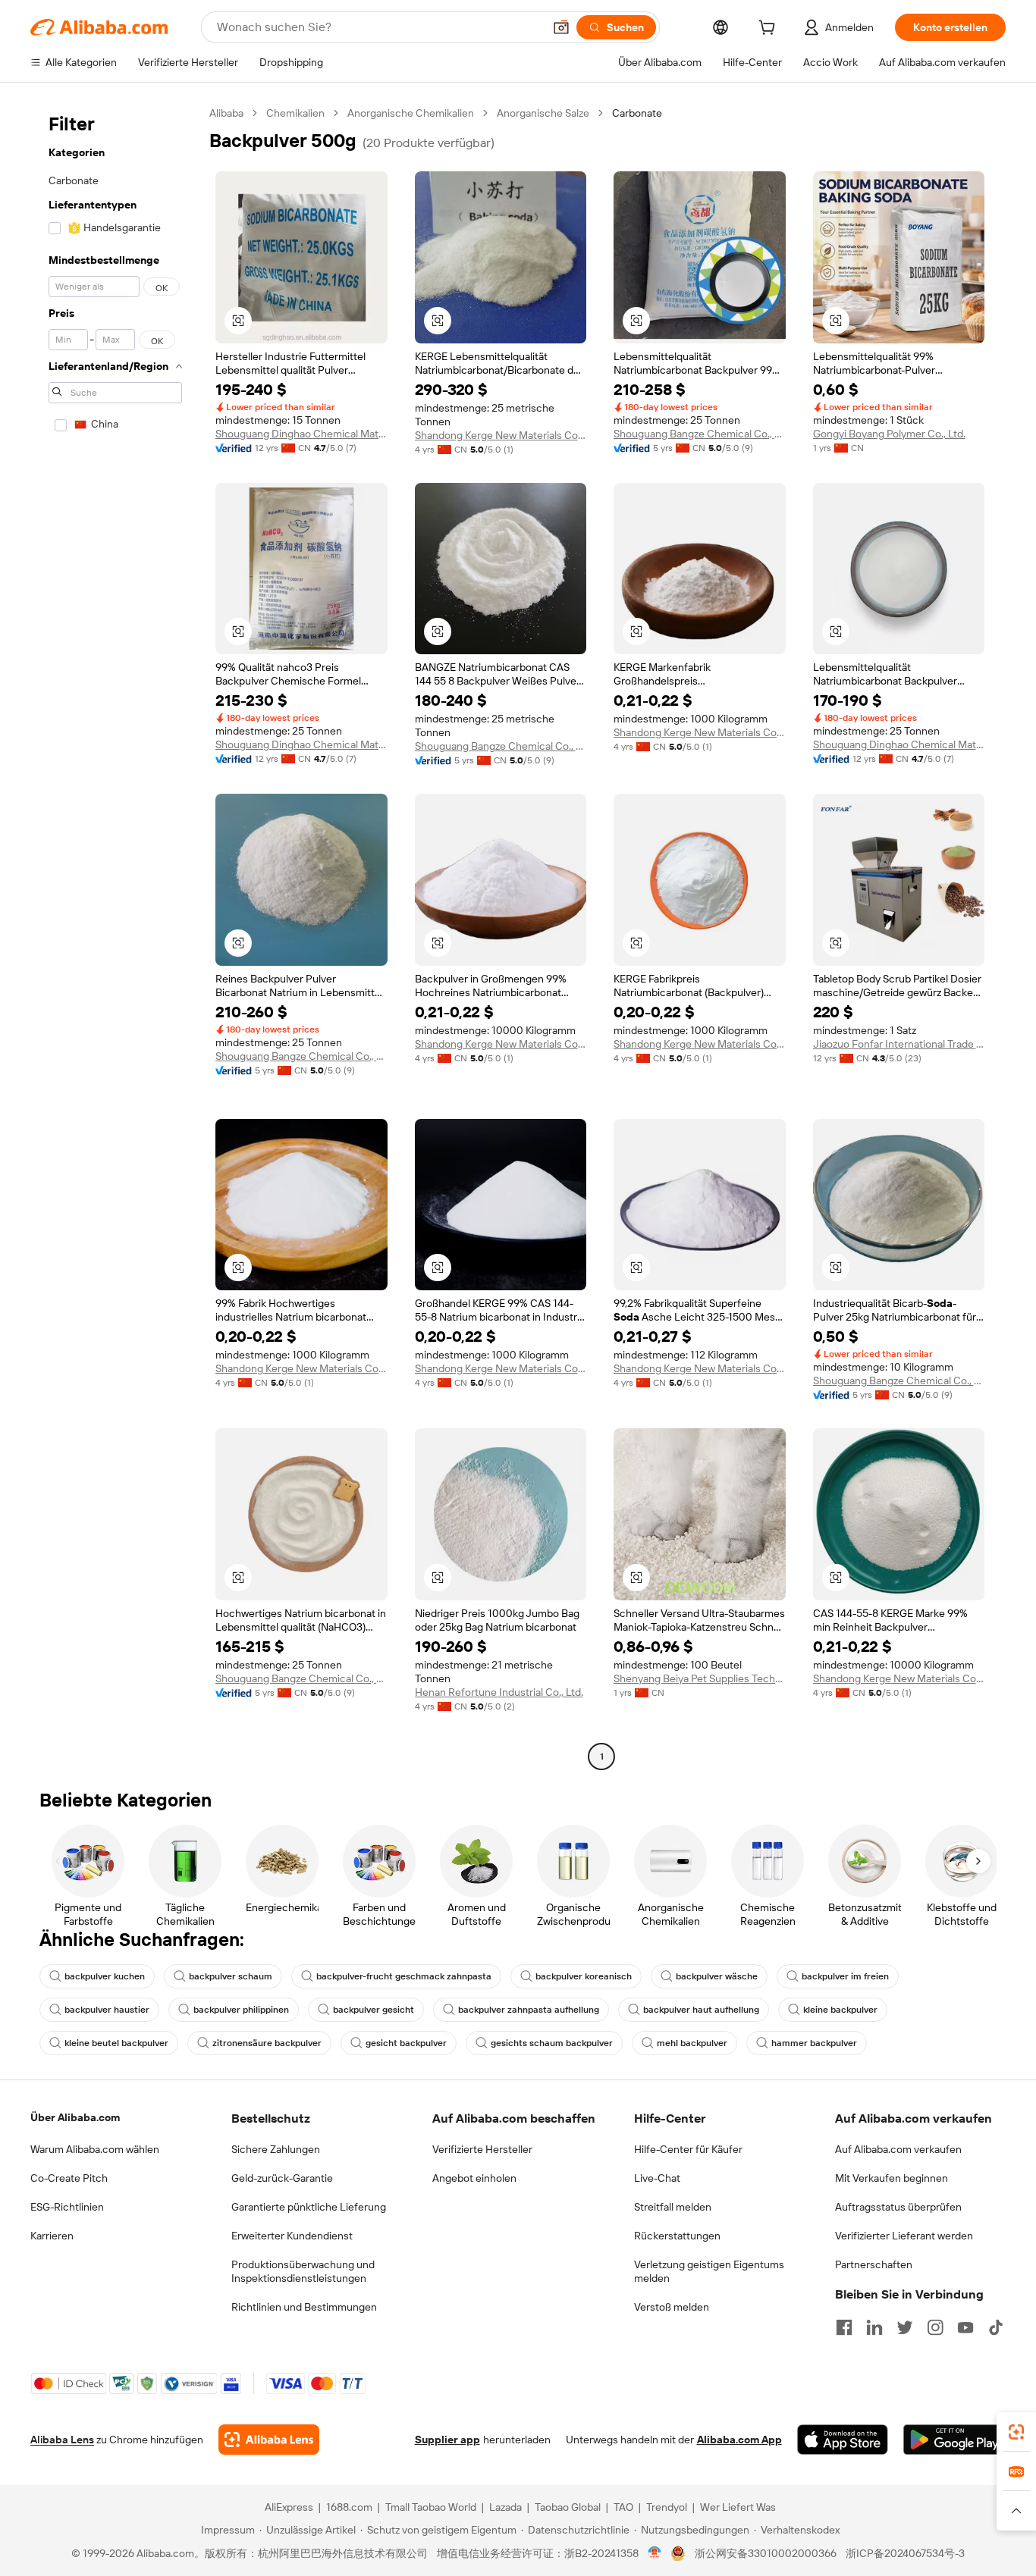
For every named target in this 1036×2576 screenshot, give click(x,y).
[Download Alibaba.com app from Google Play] (954, 2440)
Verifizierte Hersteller (482, 2149)
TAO (623, 2507)
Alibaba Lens (62, 2440)
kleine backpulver (840, 2010)
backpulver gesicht (374, 2010)
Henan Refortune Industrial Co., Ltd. (499, 1692)
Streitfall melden (673, 2207)
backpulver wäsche (717, 1976)
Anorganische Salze (543, 113)
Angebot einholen (474, 2178)
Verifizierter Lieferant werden (904, 2236)
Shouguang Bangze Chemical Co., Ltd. (700, 434)
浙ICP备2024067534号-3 (905, 2553)
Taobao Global (568, 2507)
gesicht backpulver (406, 2043)
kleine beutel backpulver (116, 2043)
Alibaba (226, 113)
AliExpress (289, 2507)
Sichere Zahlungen (276, 2149)
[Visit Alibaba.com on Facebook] (844, 2327)
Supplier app (447, 2440)
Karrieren (52, 2236)
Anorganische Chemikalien (411, 113)
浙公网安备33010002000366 (766, 2553)
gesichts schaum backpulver (552, 2043)
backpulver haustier (107, 2010)
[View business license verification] (655, 2553)
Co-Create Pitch (69, 2178)
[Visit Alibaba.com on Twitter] (905, 2327)
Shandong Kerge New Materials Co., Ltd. (501, 435)
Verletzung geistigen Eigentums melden (709, 2271)
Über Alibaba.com (75, 2117)
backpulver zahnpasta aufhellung (529, 2010)
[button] (561, 27)
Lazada (505, 2507)
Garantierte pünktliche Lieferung (309, 2207)
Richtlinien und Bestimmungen (304, 2307)
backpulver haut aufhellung (701, 2010)
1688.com (349, 2507)
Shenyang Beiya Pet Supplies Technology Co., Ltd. (700, 1678)
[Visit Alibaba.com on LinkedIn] (874, 2327)
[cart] (770, 30)
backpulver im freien (845, 1976)
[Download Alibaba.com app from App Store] (843, 2440)
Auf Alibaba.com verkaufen (898, 2149)
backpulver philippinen (241, 2010)
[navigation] (115, 937)
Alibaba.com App (739, 2440)
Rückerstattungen (677, 2236)
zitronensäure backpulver (267, 2043)
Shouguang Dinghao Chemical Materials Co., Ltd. (301, 434)
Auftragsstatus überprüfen (898, 2207)
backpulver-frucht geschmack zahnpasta (404, 1976)
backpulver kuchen (105, 1976)
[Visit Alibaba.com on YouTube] (965, 2327)
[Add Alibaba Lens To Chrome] (269, 2440)
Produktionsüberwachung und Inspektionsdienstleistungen (303, 2271)
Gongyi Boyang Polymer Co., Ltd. (889, 434)
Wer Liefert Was (738, 2507)
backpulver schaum (231, 1976)
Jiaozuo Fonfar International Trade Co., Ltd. (899, 1044)
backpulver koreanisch (584, 1976)
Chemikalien (295, 113)
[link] (1016, 2432)
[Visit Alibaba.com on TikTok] (996, 2327)
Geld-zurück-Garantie (282, 2178)
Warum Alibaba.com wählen (95, 2149)
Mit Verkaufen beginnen (892, 2178)
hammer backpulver (814, 2043)
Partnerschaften (874, 2264)
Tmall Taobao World (431, 2507)
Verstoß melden (672, 2307)
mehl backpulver (692, 2043)
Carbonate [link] (637, 113)
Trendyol (667, 2507)
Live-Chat (657, 2178)
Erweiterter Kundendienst (292, 2236)
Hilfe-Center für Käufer (688, 2149)
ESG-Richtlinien (67, 2207)
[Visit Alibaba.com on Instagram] (935, 2327)
